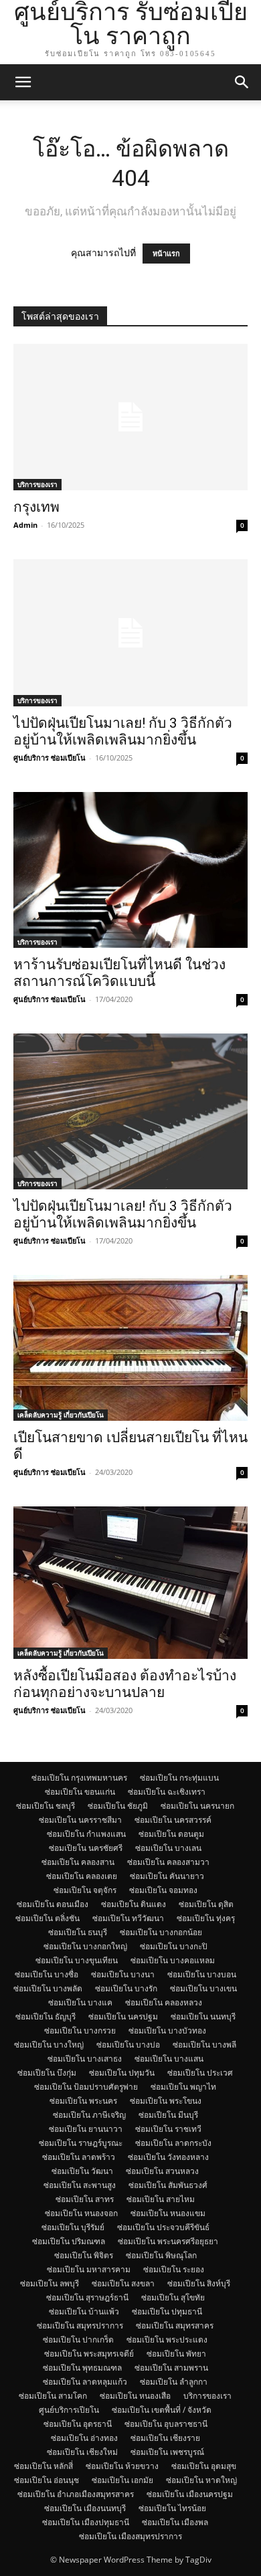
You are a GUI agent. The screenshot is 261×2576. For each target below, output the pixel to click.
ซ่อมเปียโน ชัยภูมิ (118, 1806)
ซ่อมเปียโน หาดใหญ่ (201, 2480)
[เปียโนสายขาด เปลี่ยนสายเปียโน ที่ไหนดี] (130, 1348)
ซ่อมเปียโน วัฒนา (82, 2171)
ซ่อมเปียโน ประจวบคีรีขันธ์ (163, 2227)
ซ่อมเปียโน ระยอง (174, 2269)
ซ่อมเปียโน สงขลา (123, 2283)
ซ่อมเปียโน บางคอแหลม (173, 1960)
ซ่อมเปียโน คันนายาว (167, 1876)
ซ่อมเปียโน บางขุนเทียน (77, 1960)
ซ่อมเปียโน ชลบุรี (46, 1806)
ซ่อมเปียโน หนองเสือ (135, 2396)
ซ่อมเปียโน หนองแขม (168, 2213)
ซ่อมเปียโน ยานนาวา (86, 2129)
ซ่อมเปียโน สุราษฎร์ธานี (87, 2297)
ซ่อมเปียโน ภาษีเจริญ (89, 2115)
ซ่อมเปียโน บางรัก (126, 1988)
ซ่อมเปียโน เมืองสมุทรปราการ (130, 2536)
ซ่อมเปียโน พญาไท (183, 2087)
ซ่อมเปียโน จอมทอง (163, 1890)
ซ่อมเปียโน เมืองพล (175, 2522)
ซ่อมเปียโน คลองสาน (78, 1862)
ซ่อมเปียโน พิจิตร (84, 2255)
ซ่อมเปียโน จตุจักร (85, 1890)
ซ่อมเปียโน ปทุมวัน (122, 2073)
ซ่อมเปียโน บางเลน (168, 1848)
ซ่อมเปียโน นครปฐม (123, 2016)
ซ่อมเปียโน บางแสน (169, 2059)
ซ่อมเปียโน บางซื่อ (47, 1974)
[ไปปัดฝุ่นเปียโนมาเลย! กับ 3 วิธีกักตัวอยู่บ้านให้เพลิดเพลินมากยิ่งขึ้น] (130, 632)
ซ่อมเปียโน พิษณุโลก (161, 2255)
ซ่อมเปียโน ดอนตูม (171, 1834)
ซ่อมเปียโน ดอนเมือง (53, 1904)
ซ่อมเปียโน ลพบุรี (50, 2283)
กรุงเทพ (36, 507)
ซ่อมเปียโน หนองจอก (81, 2213)
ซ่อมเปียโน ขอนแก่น (80, 1792)
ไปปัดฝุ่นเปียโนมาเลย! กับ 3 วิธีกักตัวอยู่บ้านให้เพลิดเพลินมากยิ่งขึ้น (123, 731)
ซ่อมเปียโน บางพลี (204, 2045)
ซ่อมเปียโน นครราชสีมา (80, 1820)
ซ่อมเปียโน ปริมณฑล (69, 2241)
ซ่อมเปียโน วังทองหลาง (168, 2157)
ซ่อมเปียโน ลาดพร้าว (79, 2157)
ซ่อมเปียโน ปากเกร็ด (78, 2340)
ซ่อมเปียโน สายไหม (161, 2199)
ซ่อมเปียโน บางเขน (203, 1988)
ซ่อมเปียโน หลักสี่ (43, 2466)
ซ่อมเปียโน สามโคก (53, 2396)
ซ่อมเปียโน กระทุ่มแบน (179, 1778)
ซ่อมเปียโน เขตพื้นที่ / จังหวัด (162, 2410)
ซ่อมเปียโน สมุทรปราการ (80, 2325)
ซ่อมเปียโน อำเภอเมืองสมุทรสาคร (76, 2494)
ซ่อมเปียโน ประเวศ (200, 2073)
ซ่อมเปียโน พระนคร (83, 2101)
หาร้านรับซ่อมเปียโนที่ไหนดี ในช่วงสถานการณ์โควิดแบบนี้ (119, 973)
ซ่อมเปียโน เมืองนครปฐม (190, 2494)
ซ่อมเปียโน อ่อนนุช (47, 2480)
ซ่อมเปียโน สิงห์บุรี (199, 2283)
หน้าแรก (166, 254)
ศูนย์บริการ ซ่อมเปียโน (50, 758)
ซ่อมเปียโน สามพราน (171, 2368)
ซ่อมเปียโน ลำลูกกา (174, 2382)
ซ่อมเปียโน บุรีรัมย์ (73, 2227)
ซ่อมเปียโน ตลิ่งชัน (48, 1918)
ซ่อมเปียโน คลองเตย (82, 1876)
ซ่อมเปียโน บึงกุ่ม (47, 2073)
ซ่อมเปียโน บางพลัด (48, 1988)
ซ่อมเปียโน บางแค (80, 2002)
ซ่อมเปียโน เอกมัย (122, 2480)
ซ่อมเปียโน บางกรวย (80, 2030)
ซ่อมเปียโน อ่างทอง (84, 2438)
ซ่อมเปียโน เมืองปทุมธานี (86, 2522)
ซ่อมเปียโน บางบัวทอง (167, 2030)
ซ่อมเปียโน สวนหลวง (162, 2171)
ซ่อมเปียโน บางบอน (202, 1974)
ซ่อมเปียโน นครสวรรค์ (173, 1820)
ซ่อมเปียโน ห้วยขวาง (122, 2466)
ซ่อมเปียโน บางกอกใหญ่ (85, 1946)
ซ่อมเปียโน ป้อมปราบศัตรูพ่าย (86, 2087)
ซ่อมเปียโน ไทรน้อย (172, 2508)
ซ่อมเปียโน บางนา (123, 1974)
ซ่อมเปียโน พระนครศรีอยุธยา (168, 2241)
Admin (25, 525)
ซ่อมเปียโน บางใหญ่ (49, 2045)
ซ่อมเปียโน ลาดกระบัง (173, 2143)
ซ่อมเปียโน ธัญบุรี (46, 2016)
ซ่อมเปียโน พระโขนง (166, 2101)
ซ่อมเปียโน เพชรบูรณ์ (167, 2452)
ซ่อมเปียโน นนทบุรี (203, 2016)
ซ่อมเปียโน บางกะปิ (174, 1946)
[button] (23, 82)
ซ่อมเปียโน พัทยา (176, 2354)
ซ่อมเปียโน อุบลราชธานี (166, 2424)
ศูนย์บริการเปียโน (69, 2410)
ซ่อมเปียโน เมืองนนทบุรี (85, 2508)
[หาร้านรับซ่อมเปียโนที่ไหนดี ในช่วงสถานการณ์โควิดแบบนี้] (130, 870)
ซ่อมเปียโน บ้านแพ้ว (84, 2311)
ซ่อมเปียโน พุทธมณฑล (82, 2368)
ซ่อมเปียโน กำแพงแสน (86, 1834)
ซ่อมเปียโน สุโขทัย (173, 2297)
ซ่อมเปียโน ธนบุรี (78, 1932)
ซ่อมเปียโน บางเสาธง (85, 2059)
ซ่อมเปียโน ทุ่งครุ (206, 1918)
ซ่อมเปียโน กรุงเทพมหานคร (79, 1778)
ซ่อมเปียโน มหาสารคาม (89, 2269)
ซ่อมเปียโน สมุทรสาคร (175, 2325)
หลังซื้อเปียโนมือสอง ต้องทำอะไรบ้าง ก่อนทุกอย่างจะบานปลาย (125, 1684)
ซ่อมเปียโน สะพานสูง (80, 2185)
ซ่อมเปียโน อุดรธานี (78, 2424)
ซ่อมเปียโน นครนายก (197, 1806)
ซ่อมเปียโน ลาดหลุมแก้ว (85, 2382)
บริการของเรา (37, 484)
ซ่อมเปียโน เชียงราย (165, 2438)
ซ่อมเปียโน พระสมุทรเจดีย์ (89, 2354)
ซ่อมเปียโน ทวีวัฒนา (128, 1918)
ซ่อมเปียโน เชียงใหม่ (82, 2452)
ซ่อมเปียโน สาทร (85, 2199)
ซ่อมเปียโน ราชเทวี (168, 2129)
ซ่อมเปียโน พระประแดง (167, 2340)
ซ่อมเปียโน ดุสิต (206, 1904)
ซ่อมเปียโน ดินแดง (134, 1904)
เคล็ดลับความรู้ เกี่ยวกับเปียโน (61, 1415)
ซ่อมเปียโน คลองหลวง (164, 2002)
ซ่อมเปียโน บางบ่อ (128, 2045)
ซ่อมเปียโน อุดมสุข (204, 2466)
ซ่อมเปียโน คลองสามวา (168, 1862)
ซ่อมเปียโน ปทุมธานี (167, 2311)
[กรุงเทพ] (130, 417)
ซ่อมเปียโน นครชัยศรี (86, 1848)
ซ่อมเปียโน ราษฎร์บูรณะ (81, 2143)
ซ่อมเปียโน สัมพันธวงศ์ (168, 2185)
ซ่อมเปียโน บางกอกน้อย (161, 1932)
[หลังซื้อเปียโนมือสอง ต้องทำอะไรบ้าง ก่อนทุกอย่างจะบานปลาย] (130, 1583)
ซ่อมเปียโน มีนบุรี (168, 2115)
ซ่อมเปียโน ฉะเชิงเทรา (167, 1792)
